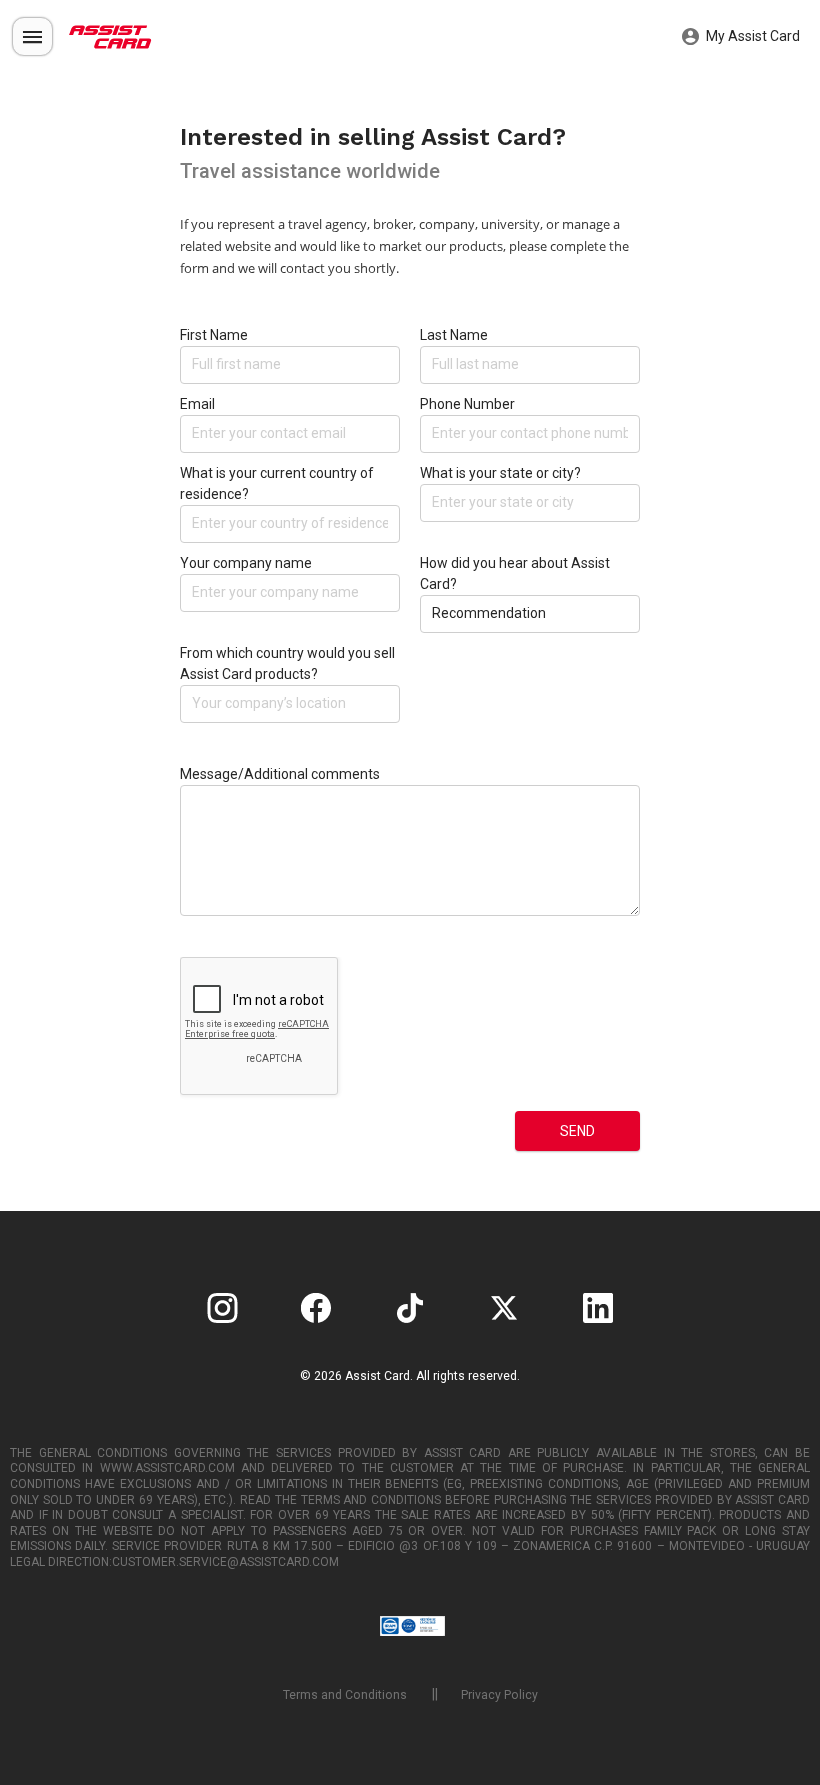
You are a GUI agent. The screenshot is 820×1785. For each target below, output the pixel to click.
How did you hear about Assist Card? (515, 573)
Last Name (454, 335)
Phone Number (467, 404)
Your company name (246, 563)
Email (197, 404)
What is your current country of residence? (277, 483)
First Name (214, 335)
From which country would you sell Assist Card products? (287, 663)
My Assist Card (751, 36)
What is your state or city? (500, 473)
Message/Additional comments (280, 774)
